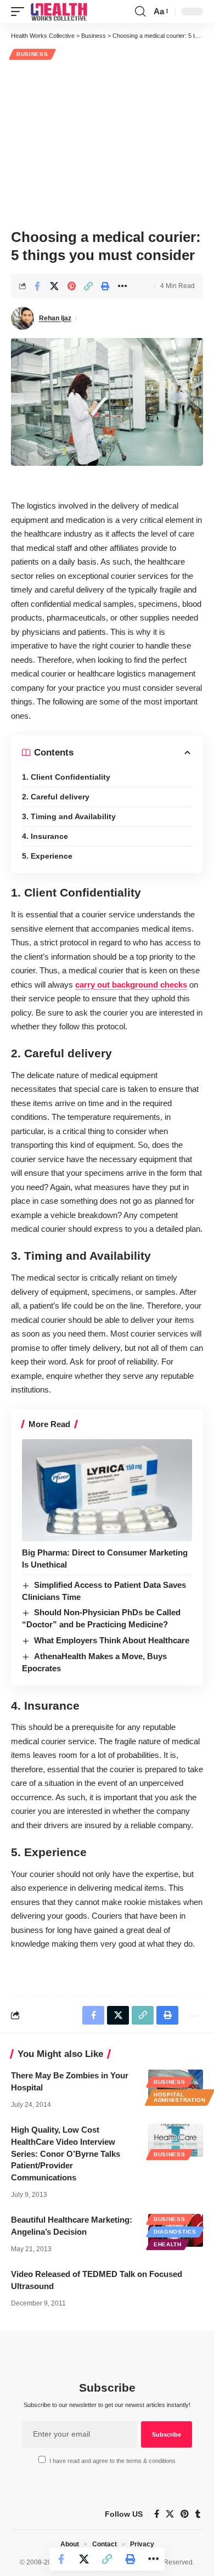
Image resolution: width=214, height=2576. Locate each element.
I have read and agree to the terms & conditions (112, 2461)
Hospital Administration (180, 2097)
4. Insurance (45, 836)
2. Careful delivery (56, 797)
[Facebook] (157, 2514)
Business (32, 54)
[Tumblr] (198, 2514)
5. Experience (47, 856)
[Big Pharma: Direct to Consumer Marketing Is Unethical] (107, 1490)
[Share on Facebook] (37, 286)
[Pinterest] (185, 2514)
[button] (20, 12)
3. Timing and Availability (69, 816)
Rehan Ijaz (55, 318)
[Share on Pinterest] (71, 286)
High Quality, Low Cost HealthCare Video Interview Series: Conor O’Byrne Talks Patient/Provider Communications (66, 2154)
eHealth (168, 2244)
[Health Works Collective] (59, 12)
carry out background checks (131, 985)
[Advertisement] (107, 143)
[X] (170, 2514)
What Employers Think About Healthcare (112, 1640)
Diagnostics (175, 2232)
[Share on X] (54, 286)
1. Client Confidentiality (66, 777)
